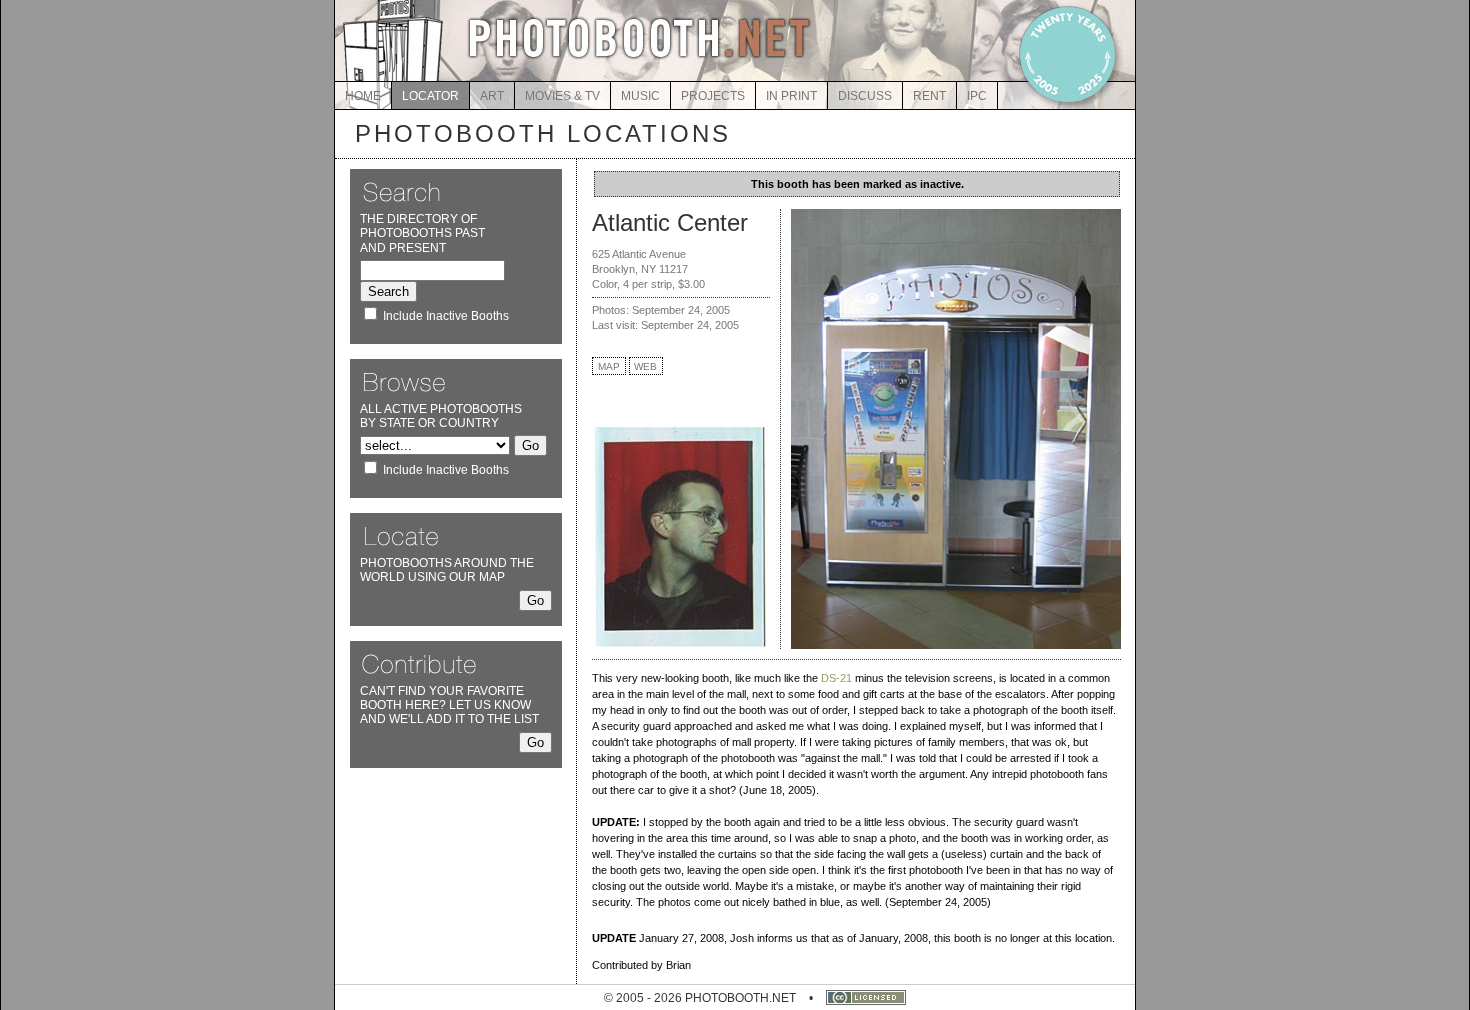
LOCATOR (430, 96)
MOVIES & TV (562, 96)
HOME (363, 96)
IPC (977, 96)
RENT (929, 96)
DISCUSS (865, 96)
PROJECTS (713, 96)
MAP (609, 366)
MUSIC (640, 96)
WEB (645, 366)
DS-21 (836, 678)
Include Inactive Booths (446, 316)
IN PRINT (791, 96)
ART (492, 96)
